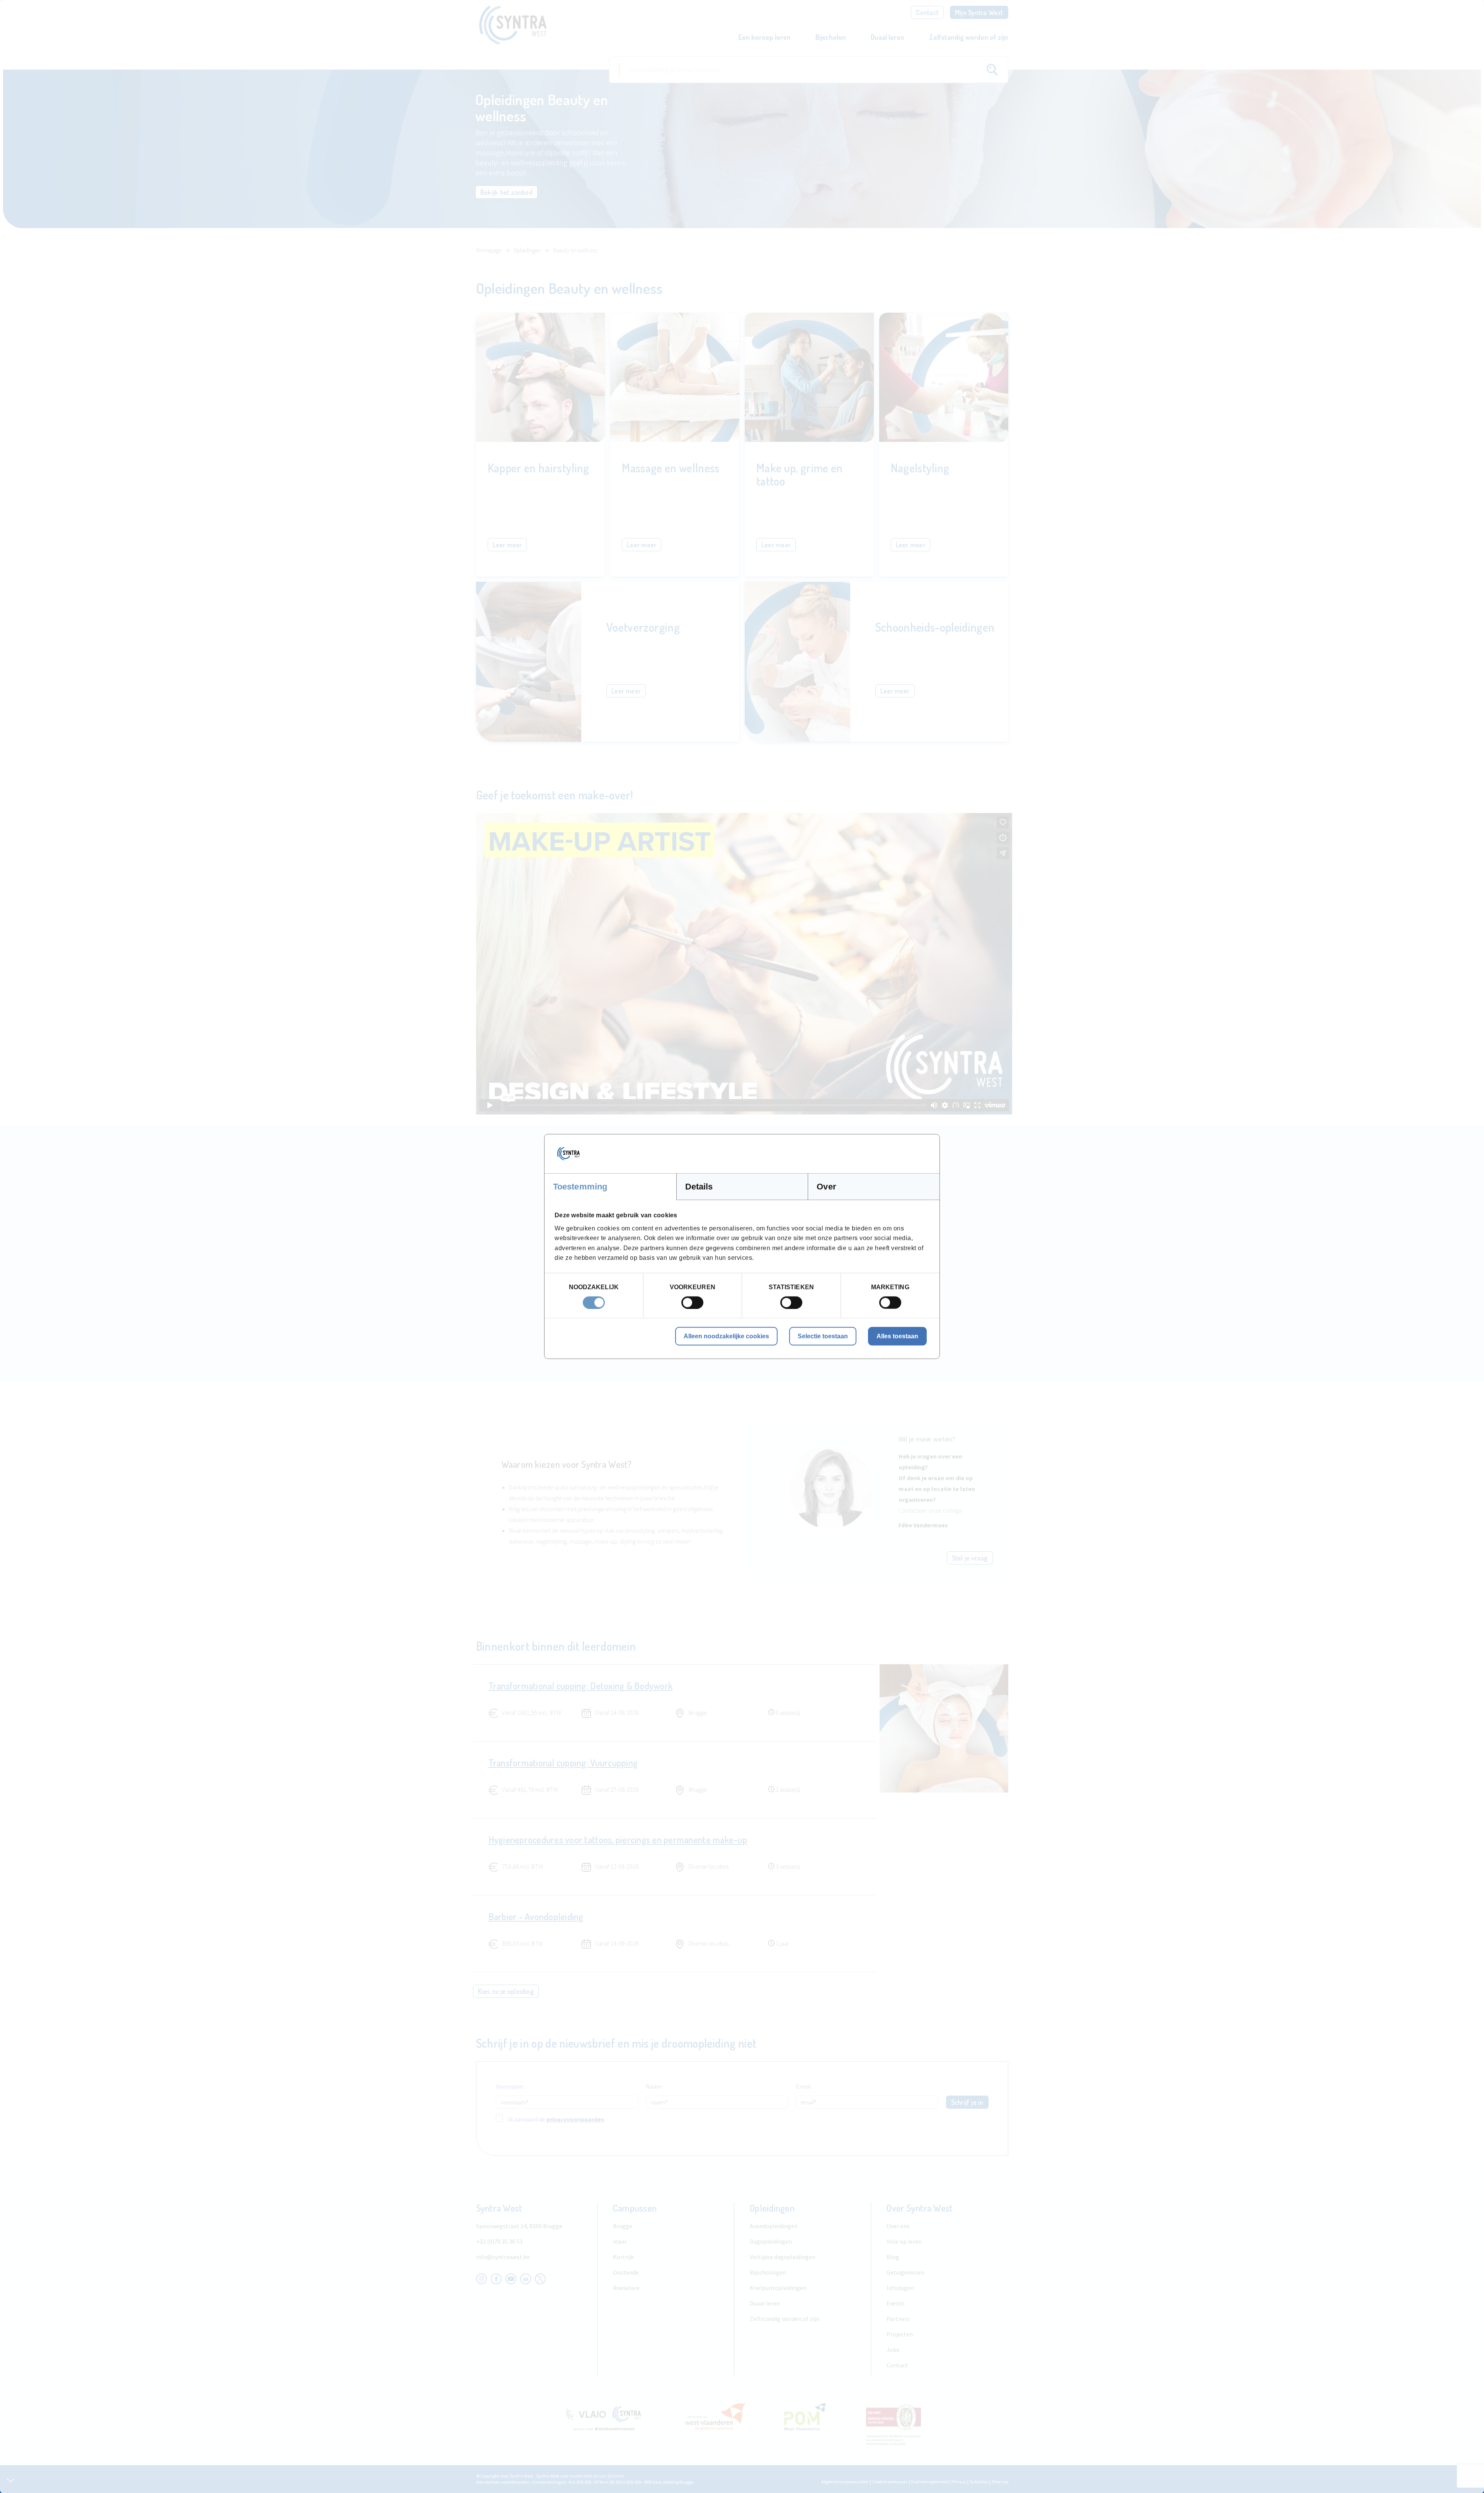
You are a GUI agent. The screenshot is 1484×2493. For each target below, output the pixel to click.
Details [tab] (699, 1187)
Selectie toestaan (823, 1336)
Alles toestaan (897, 1336)
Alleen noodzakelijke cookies (726, 1336)
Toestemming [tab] (580, 1187)
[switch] (692, 1302)
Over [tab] (826, 1187)
